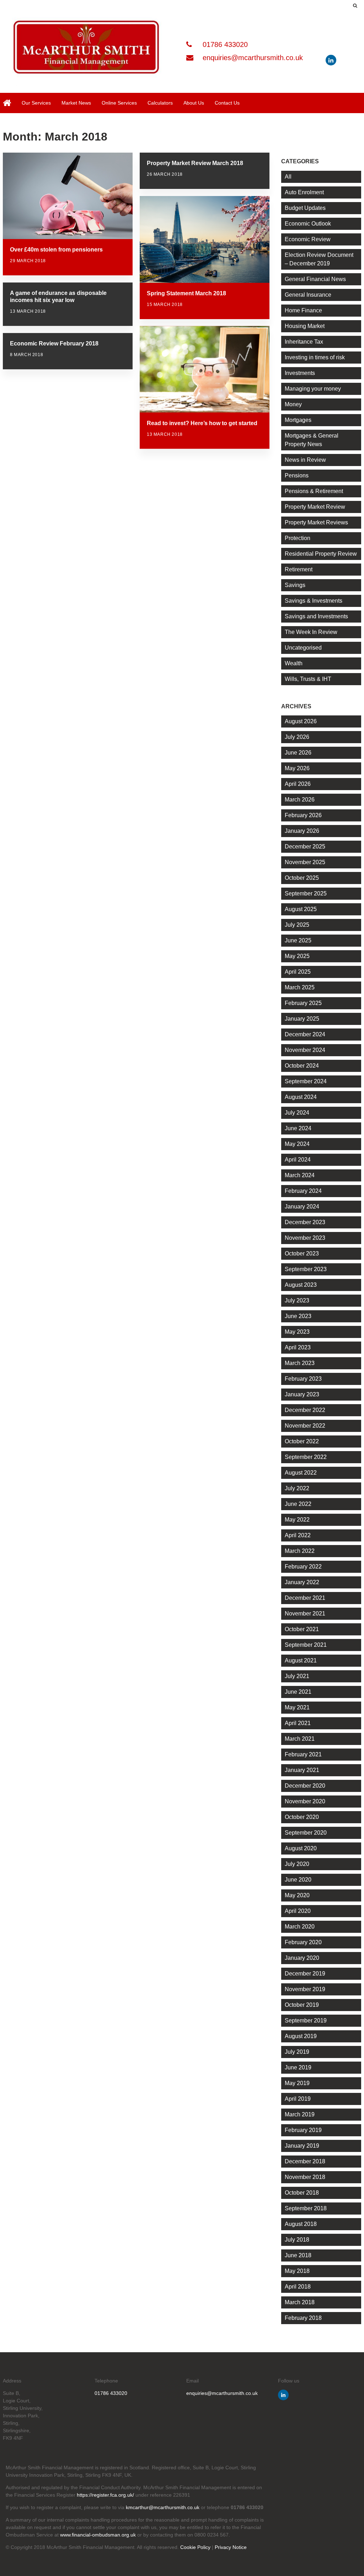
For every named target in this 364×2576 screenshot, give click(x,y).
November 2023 (305, 1238)
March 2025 (300, 987)
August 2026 (301, 721)
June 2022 (298, 1504)
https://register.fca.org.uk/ (105, 2495)
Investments (300, 373)
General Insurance (308, 295)
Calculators (160, 103)
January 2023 (302, 1394)
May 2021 (297, 1707)
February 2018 (303, 2318)
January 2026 (302, 831)
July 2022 (297, 1488)
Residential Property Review (321, 554)
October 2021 (302, 1629)
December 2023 (305, 1222)
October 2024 (302, 1066)
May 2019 (297, 2083)
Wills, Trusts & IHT (308, 679)
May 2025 (297, 956)
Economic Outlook (308, 224)
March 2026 (300, 800)
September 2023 (306, 1269)
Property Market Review (315, 507)
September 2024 (306, 1081)
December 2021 (305, 1598)
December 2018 (305, 2161)
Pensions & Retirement (314, 491)
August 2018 (301, 2224)
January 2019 (302, 2146)
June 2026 (298, 753)
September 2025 (306, 893)
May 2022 (297, 1520)
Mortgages (298, 420)
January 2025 (302, 1019)
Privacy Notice (231, 2547)
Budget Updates (305, 208)
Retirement (299, 569)
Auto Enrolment (304, 192)
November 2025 (305, 862)
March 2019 (300, 2114)
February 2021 (303, 1754)
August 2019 (301, 2036)
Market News (76, 103)
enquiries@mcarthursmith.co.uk (252, 58)
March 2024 (300, 1175)
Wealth (294, 663)
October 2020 (302, 1817)
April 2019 (298, 2099)
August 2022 (301, 1473)
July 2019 (297, 2052)
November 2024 (305, 1050)
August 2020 (301, 1848)
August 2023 (301, 1285)
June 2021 (298, 1692)
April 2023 (298, 1347)
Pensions (297, 475)
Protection (298, 538)
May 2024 (297, 1144)
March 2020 (300, 1927)
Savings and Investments (316, 616)
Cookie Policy (195, 2547)
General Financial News (315, 279)
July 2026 (297, 737)
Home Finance (303, 310)
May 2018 (297, 2271)
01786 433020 (224, 44)
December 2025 (305, 847)
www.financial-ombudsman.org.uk (98, 2535)
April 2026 (298, 784)
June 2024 (298, 1128)
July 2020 (297, 1864)
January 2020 (302, 1958)
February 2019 (303, 2130)
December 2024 (305, 1034)
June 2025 (298, 940)
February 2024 (303, 1191)
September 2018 (306, 2208)
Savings (295, 585)
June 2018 (298, 2255)
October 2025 (302, 878)
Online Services (119, 103)
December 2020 (305, 1786)
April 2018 (298, 2287)
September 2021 (306, 1645)
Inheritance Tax (304, 342)
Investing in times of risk (315, 357)
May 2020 (297, 1895)
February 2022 (303, 1567)
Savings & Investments (314, 601)
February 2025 (303, 1003)
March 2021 (300, 1739)
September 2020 (306, 1833)
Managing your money (313, 389)
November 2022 (305, 1426)
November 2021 (305, 1614)
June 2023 (298, 1316)
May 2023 (297, 1332)
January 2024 (302, 1207)
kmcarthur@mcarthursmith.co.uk (163, 2507)
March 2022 (300, 1551)
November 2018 (305, 2177)
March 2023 (300, 1363)
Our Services (36, 103)
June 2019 (298, 2067)
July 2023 (297, 1300)
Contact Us (227, 103)
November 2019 (305, 1989)
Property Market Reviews (316, 522)
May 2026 (297, 768)
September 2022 (306, 1457)
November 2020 (305, 1801)
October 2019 (302, 2005)
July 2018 (297, 2240)
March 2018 (300, 2302)
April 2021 (298, 1723)
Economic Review (308, 239)
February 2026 (303, 815)
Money (293, 404)
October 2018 (302, 2193)
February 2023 (303, 1379)
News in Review (305, 460)
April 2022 (298, 1535)
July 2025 (297, 925)
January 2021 (302, 1770)
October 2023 (302, 1253)
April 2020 (298, 1911)
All (288, 177)
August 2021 (301, 1660)
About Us (194, 103)
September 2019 (306, 2020)
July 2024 (297, 1113)
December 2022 (305, 1410)
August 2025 (301, 909)
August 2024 (301, 1097)
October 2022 (302, 1441)
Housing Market (305, 326)
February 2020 (303, 1942)
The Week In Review (311, 632)
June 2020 (298, 1880)
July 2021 (297, 1676)
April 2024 (298, 1160)
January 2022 (302, 1582)
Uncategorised (303, 648)
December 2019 (305, 1974)
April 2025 (298, 972)
